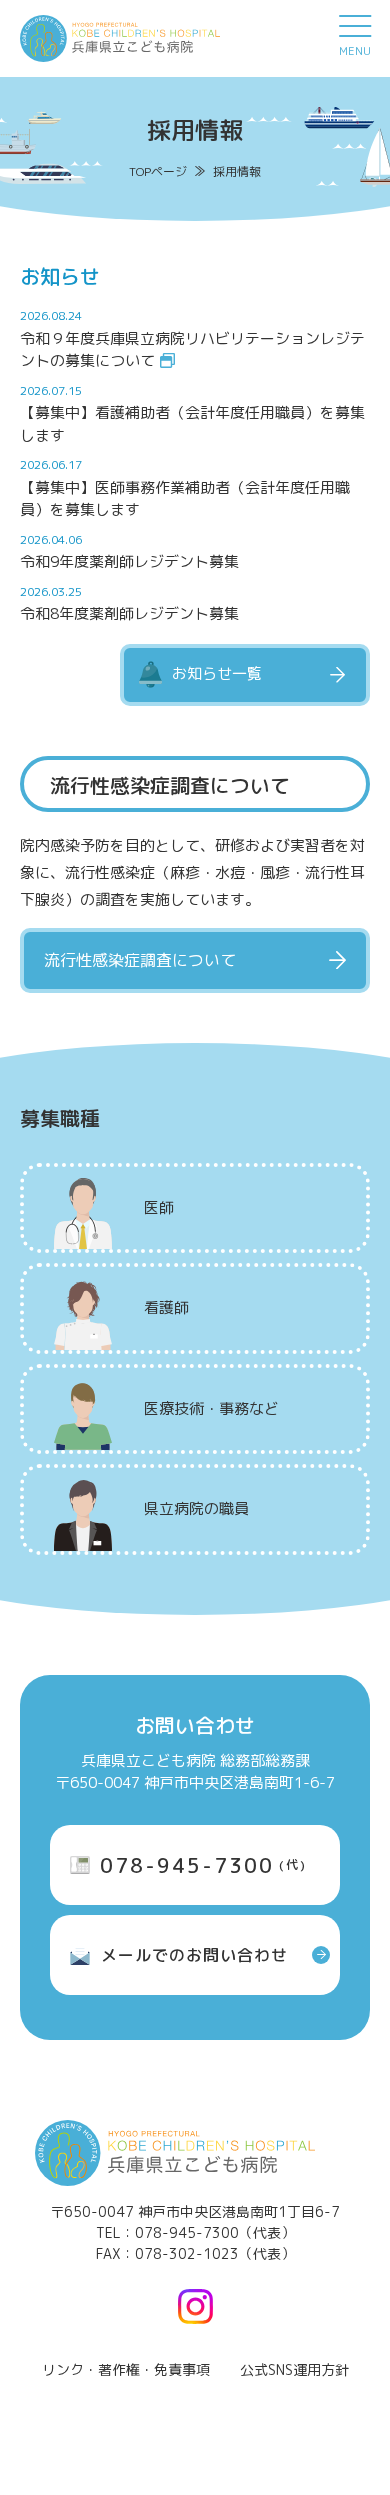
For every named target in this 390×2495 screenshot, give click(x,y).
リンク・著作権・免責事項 (126, 2369)
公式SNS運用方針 (294, 2369)
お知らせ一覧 (217, 673)
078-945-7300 (203, 1865)
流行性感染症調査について (140, 960)
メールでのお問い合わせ (194, 1955)
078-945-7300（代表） (215, 2232)
